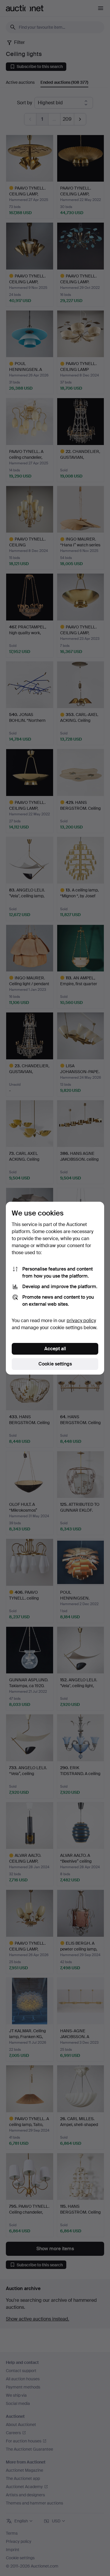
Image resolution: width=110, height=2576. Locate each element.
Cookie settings (55, 1364)
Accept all (55, 1349)
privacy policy (81, 1321)
